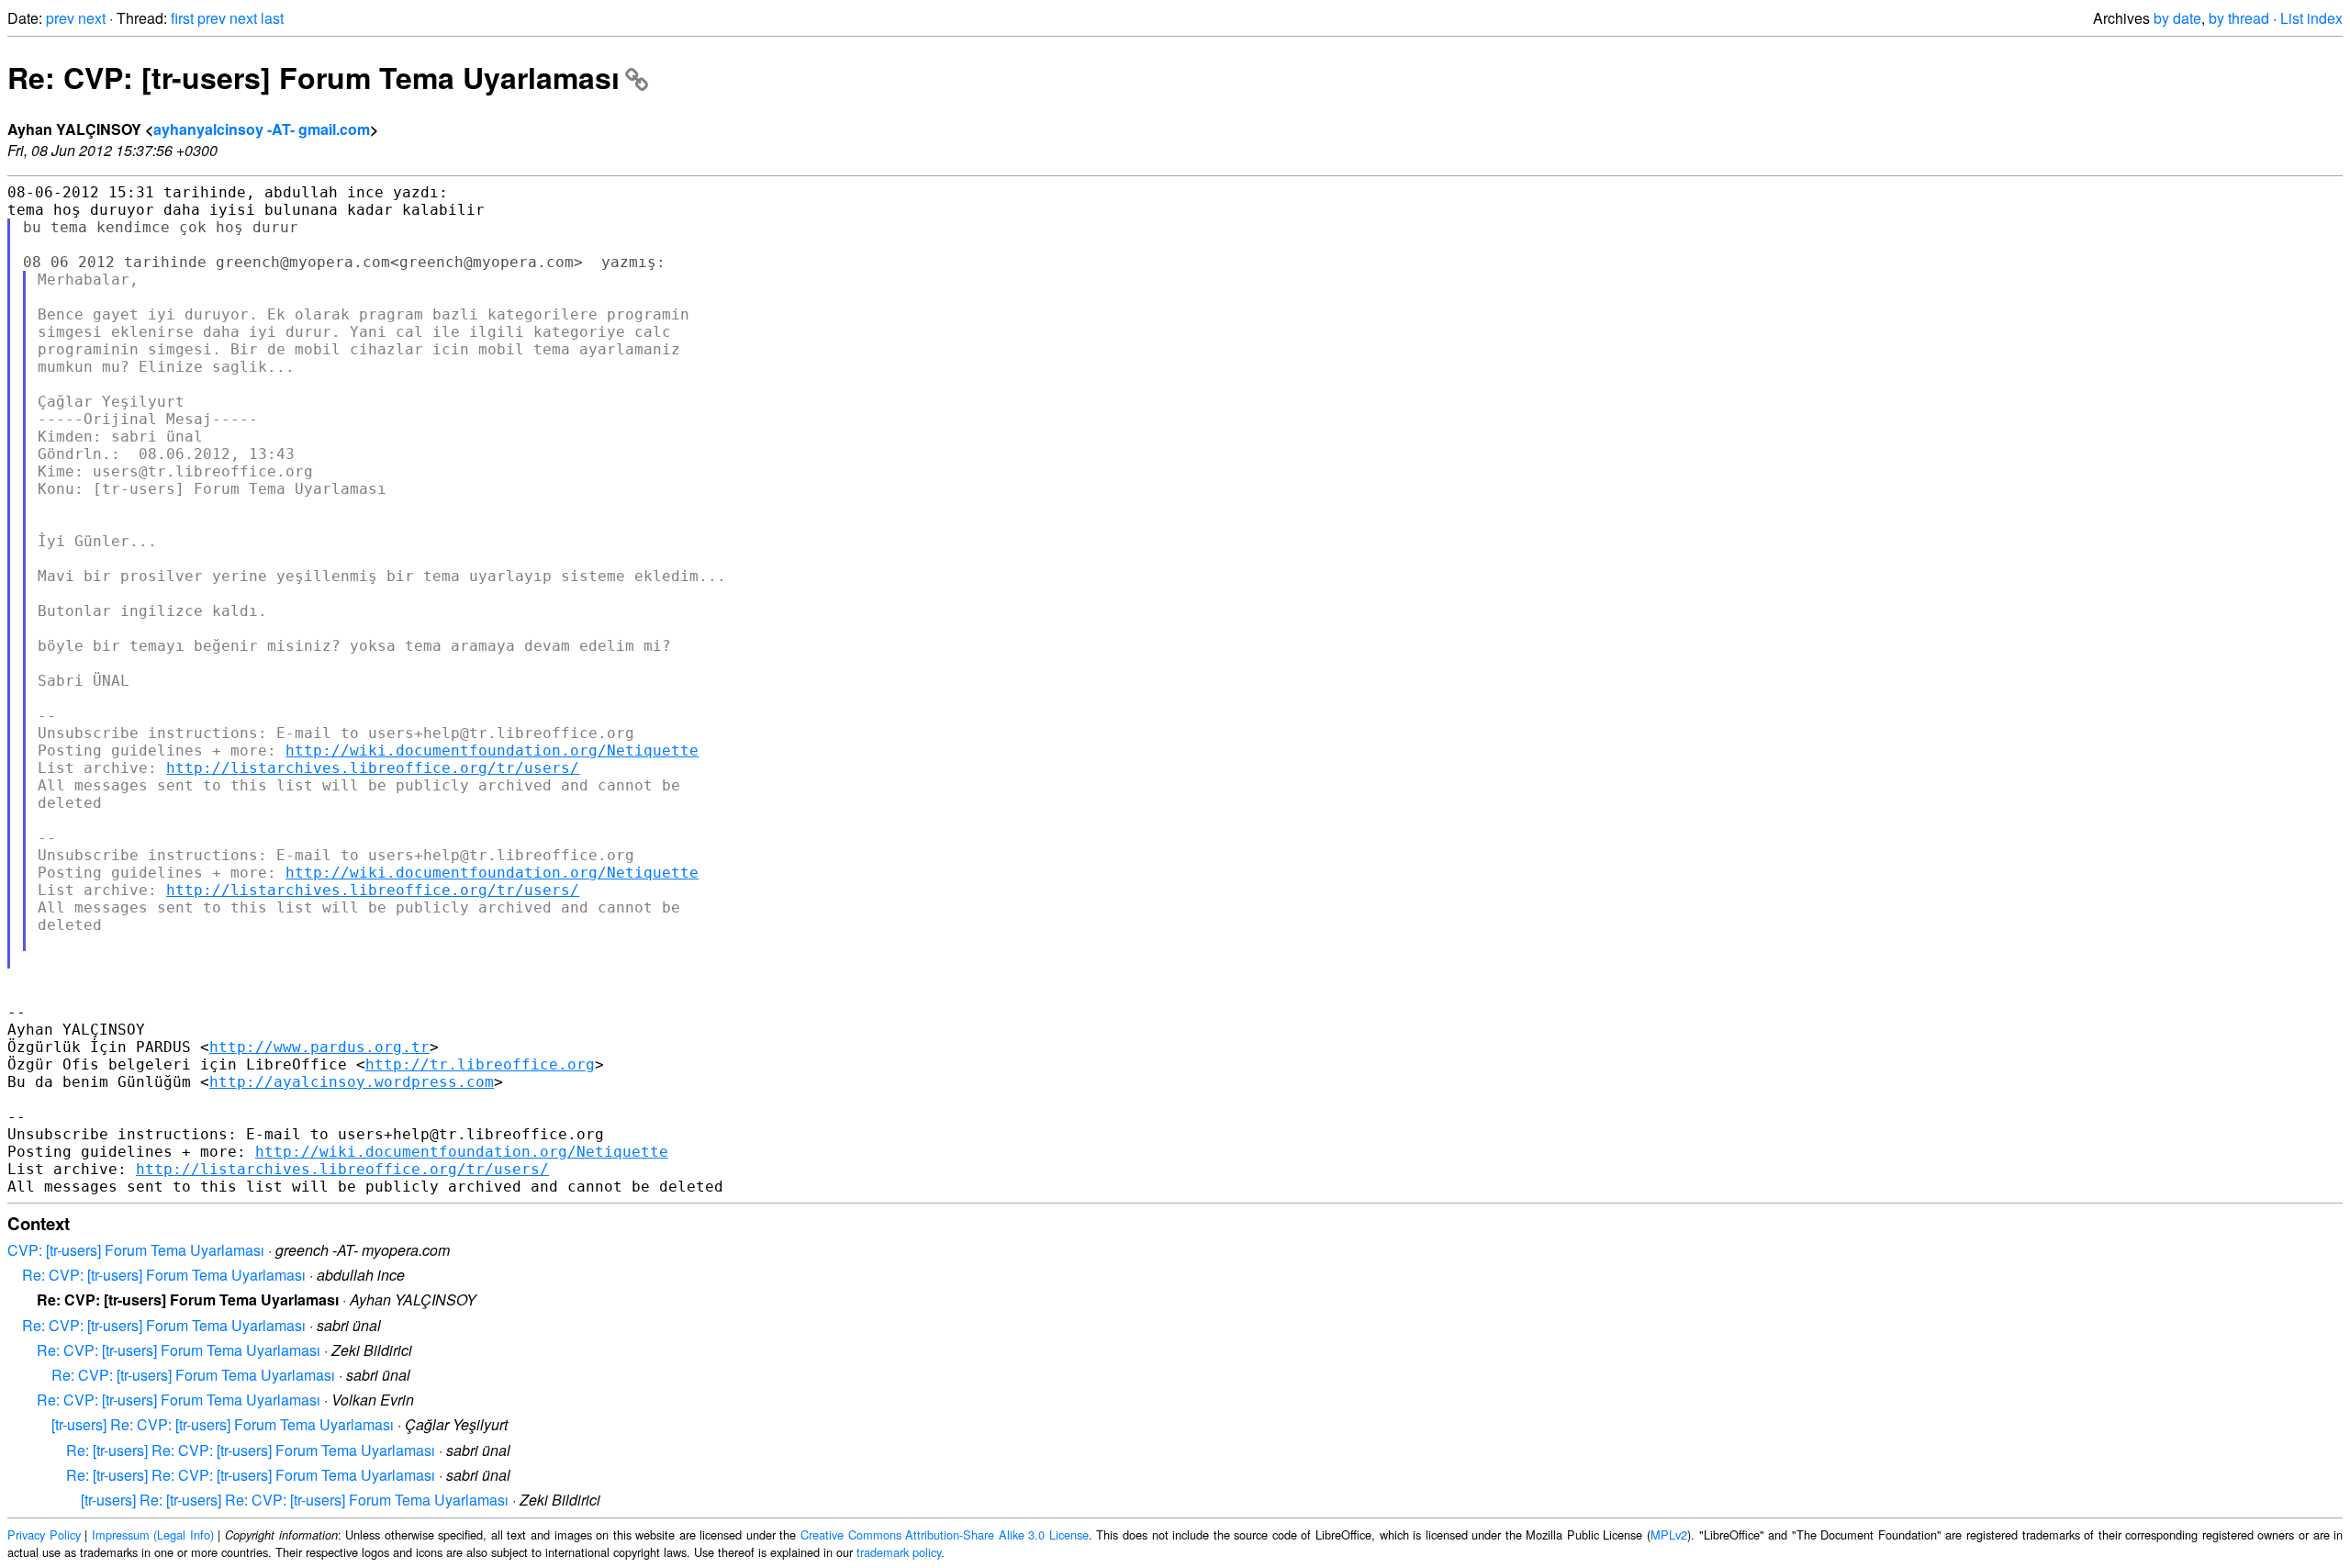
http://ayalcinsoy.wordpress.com (352, 1082)
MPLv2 (1669, 1534)
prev (60, 18)
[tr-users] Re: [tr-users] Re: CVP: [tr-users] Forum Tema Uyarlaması (295, 1500)
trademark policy (899, 1552)
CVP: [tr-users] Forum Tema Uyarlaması (136, 1250)
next (92, 18)
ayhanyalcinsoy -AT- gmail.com (262, 129)
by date (2177, 18)
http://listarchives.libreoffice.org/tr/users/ (373, 768)
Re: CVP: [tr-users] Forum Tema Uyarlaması (313, 77)
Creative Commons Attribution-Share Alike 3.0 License (945, 1534)
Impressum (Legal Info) (153, 1534)
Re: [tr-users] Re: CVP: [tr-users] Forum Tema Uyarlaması (251, 1450)
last (272, 18)
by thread (2239, 18)
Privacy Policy (44, 1534)
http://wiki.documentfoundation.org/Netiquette (492, 750)
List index (2311, 18)
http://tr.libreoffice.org (480, 1064)
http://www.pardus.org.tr (319, 1047)
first (182, 18)
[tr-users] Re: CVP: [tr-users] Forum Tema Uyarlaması (223, 1424)
